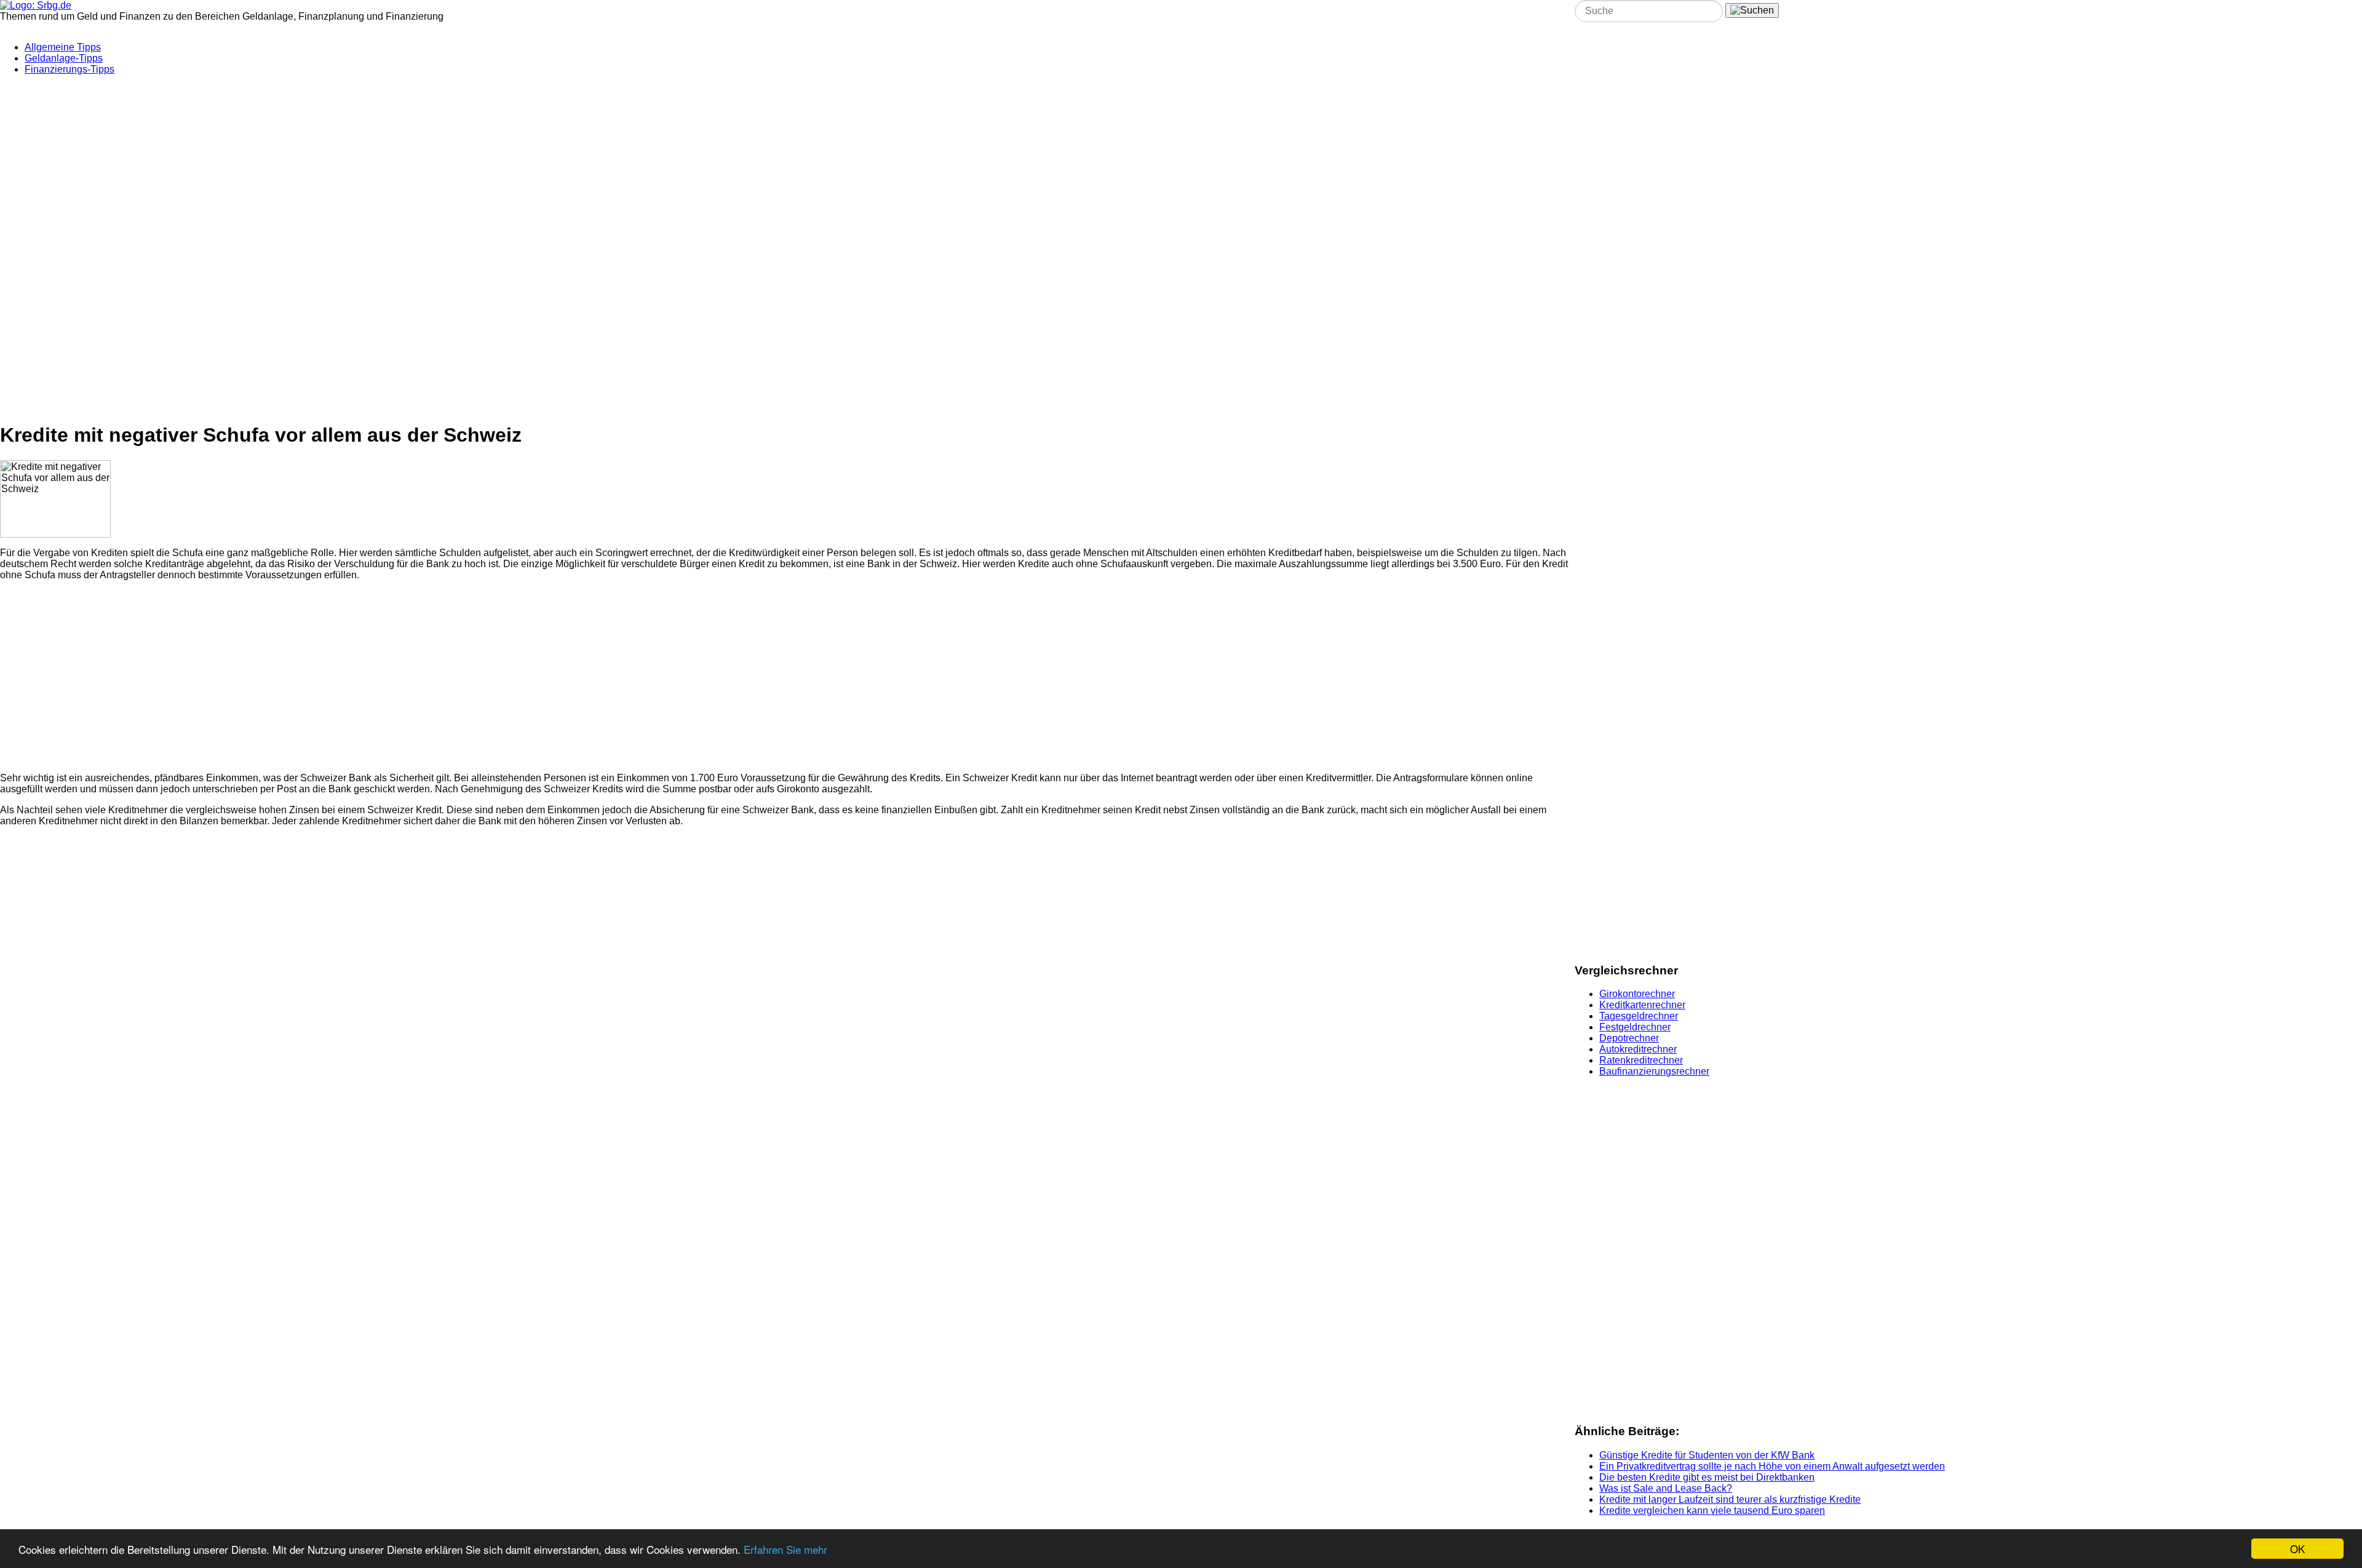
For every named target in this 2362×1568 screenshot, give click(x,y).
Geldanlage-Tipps (64, 58)
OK (2297, 1549)
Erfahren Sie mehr (785, 1549)
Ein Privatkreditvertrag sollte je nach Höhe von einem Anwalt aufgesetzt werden (1772, 1466)
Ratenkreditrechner (1641, 1060)
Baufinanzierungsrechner (1654, 1071)
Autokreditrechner (1638, 1049)
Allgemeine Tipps (63, 47)
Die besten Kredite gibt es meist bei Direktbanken (1707, 1477)
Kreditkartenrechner (1642, 1005)
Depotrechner (1629, 1038)
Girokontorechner (1637, 994)
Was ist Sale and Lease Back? (1666, 1488)
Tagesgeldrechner (1639, 1016)
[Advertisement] (298, 162)
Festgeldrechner (1635, 1027)
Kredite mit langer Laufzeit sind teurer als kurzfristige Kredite (1730, 1499)
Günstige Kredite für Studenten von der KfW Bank (1707, 1455)
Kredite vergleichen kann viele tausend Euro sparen (1712, 1510)
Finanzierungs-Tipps (70, 69)
